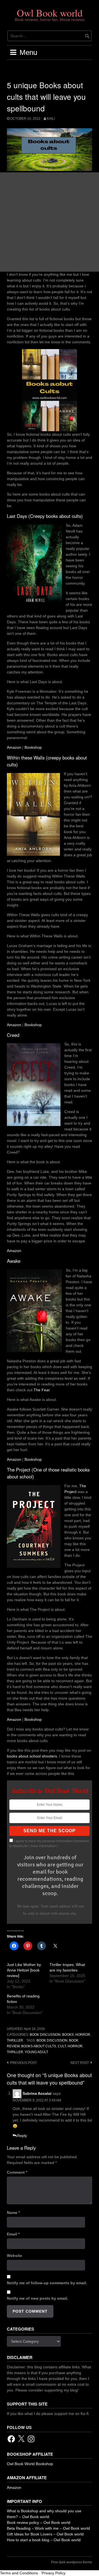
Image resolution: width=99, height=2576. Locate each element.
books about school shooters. (32, 1756)
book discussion (52, 2040)
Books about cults (39, 2046)
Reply (22, 2136)
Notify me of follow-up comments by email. (47, 2283)
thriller (15, 2052)
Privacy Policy (53, 2573)
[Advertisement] (50, 222)
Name (13, 2213)
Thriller (15, 2040)
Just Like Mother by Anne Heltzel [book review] (24, 1970)
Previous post (24, 2063)
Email (13, 2234)
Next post (80, 2063)
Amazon (14, 747)
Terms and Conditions (19, 2573)
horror (75, 2046)
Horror (83, 2035)
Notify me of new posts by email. (38, 2298)
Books (68, 2035)
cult (62, 2046)
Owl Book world (50, 13)
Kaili (51, 119)
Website (14, 2256)
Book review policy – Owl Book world (39, 2522)
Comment (17, 2172)
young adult (36, 2052)
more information (43, 1846)
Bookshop (33, 747)
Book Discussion (45, 2035)
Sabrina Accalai (37, 2093)
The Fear (42, 1390)
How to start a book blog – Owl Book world (44, 2540)
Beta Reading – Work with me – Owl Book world (48, 2528)
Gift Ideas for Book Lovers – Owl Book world (45, 2534)
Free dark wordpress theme (72, 2562)
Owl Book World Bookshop (30, 2464)
